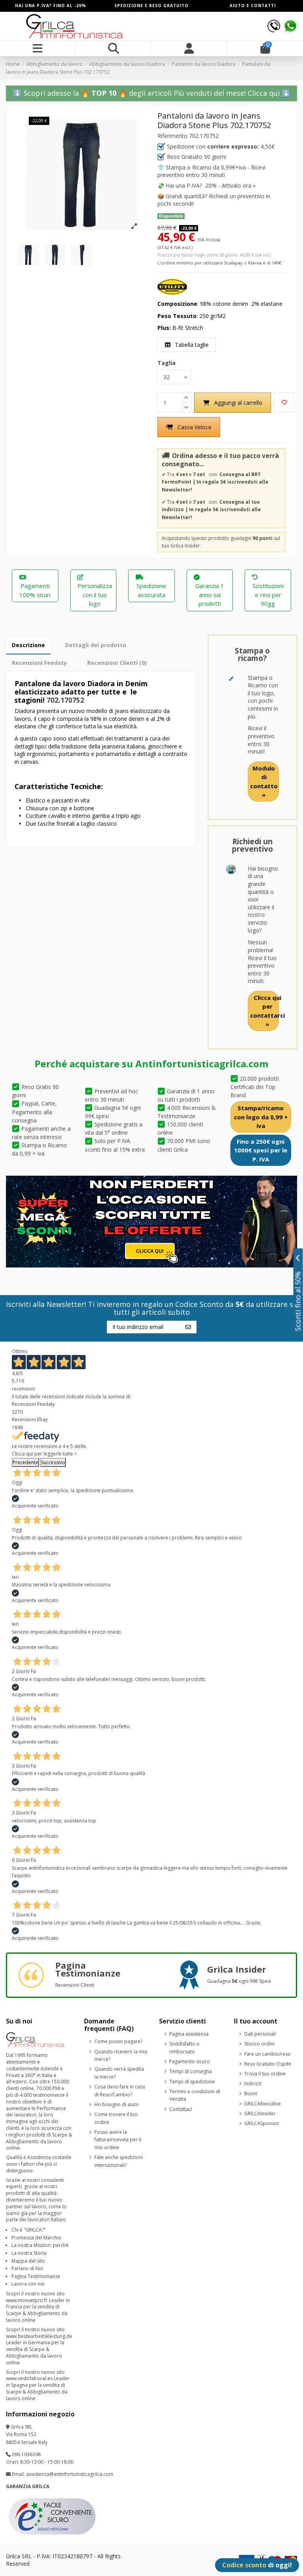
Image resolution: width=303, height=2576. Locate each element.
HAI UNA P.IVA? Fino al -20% (50, 6)
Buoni (251, 2093)
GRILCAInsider (260, 2113)
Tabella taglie (191, 345)
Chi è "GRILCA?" (29, 2230)
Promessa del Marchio (36, 2238)
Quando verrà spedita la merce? (119, 2073)
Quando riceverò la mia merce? (121, 2056)
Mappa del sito (28, 2261)
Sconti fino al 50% (298, 1301)
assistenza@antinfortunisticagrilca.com (70, 2474)
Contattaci (181, 2109)
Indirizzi (253, 2084)
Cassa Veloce (195, 427)
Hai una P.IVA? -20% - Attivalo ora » (211, 185)
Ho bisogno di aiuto (117, 2104)
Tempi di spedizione (192, 2082)
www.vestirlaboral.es (29, 2378)
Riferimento (172, 136)
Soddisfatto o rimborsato (184, 2048)
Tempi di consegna (191, 2071)
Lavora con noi (28, 2284)
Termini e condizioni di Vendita (195, 2095)
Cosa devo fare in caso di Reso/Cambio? (120, 2091)
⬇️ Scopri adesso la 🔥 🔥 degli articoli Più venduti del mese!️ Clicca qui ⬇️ (152, 93)
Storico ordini (259, 2044)
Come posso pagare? (118, 2041)
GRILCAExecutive (263, 2104)
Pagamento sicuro (190, 2061)
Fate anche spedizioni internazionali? (119, 2161)
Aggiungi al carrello (238, 403)
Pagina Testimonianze (36, 2276)
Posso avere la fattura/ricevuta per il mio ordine (118, 2140)
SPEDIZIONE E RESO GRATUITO (151, 6)
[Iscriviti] (188, 1327)
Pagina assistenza (189, 2034)
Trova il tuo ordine (265, 2074)
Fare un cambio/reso (267, 2054)
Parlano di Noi (27, 2268)
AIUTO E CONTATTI (253, 6)
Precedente (25, 1462)
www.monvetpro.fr (27, 2300)
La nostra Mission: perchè (40, 2245)
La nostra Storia (29, 2253)
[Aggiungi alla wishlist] (284, 403)
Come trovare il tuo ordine (116, 2118)
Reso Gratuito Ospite (268, 2064)
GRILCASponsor (262, 2123)
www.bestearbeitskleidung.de (39, 2336)
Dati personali (260, 2034)
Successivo (53, 1462)
